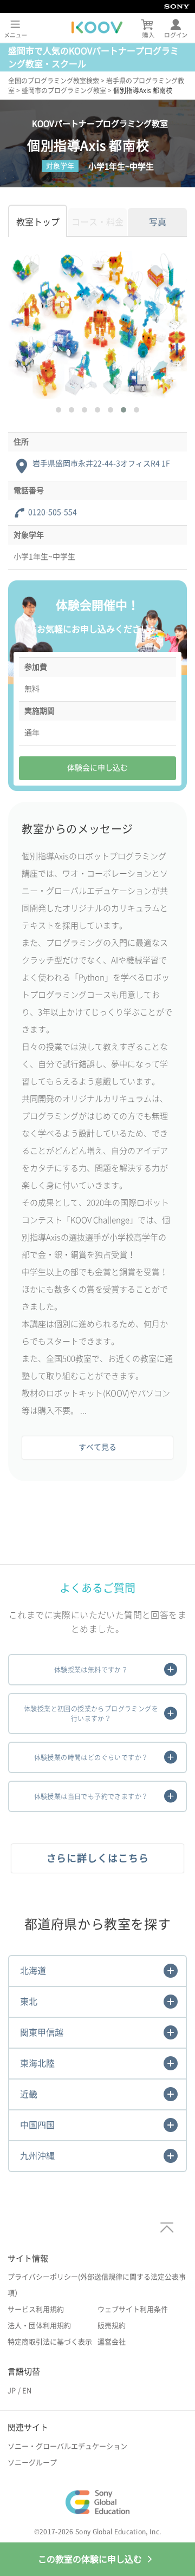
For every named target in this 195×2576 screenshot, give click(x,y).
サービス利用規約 (36, 2309)
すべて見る (97, 1447)
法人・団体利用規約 (39, 2326)
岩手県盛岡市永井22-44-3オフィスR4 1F (101, 463)
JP (12, 2391)
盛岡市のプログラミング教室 (64, 90)
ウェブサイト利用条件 (133, 2309)
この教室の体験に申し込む (90, 2559)
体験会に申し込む (97, 768)
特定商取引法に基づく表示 (50, 2342)
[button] (58, 410)
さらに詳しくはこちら (98, 1858)
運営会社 (112, 2342)
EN (27, 2391)
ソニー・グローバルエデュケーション (67, 2446)
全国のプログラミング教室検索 (54, 81)
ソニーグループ (32, 2463)
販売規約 (112, 2326)
